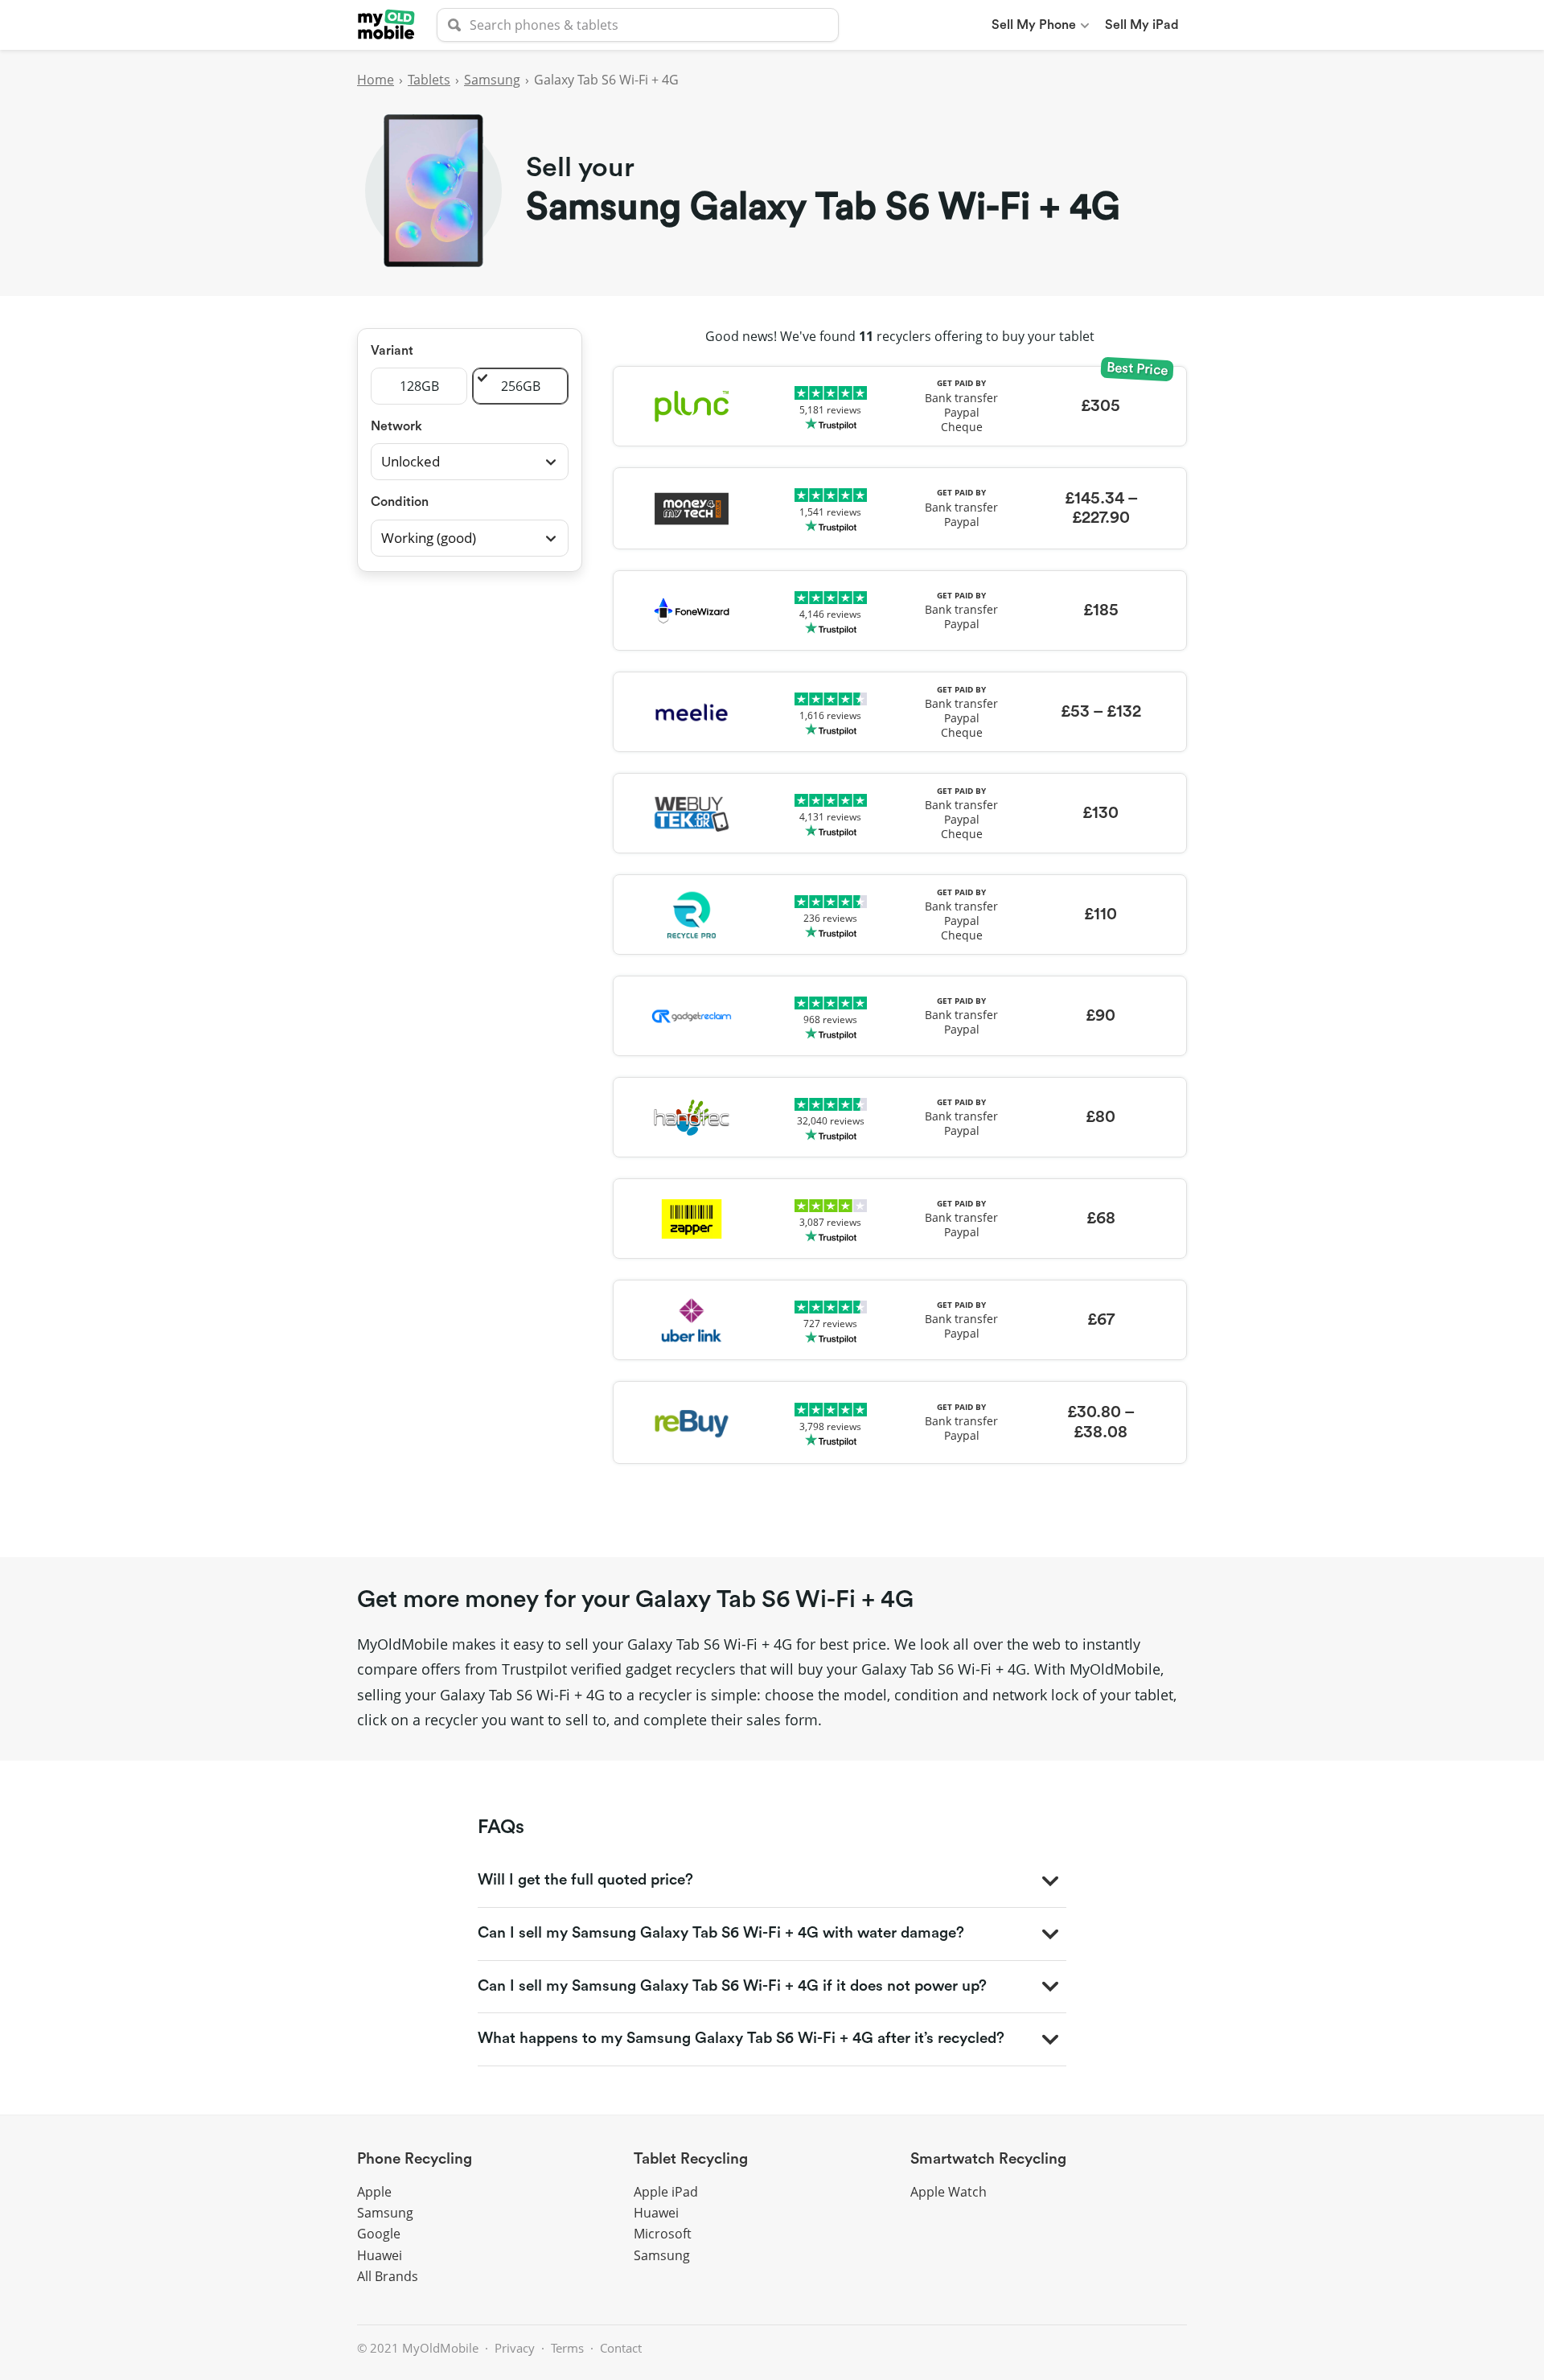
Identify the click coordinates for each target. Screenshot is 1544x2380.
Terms (567, 2348)
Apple (374, 2192)
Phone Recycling (415, 2159)
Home (376, 80)
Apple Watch (949, 2192)
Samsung (492, 80)
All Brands (388, 2276)
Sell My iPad (1142, 25)
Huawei (380, 2255)
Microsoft (663, 2234)
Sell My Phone (1034, 25)
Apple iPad (666, 2192)
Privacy (515, 2348)
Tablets (429, 80)
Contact (621, 2348)
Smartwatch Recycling (988, 2159)
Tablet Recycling (691, 2159)
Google (379, 2234)
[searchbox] (638, 25)
